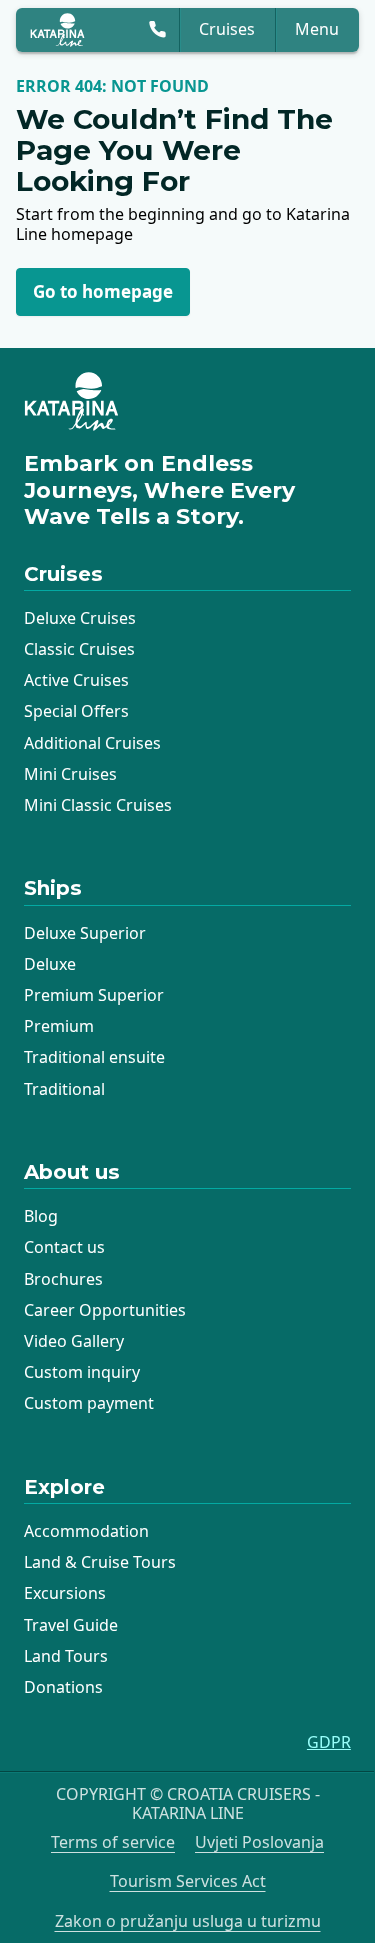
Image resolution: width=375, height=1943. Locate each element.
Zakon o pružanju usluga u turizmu (188, 1921)
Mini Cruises (70, 774)
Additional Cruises (92, 743)
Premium (59, 1026)
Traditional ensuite (94, 1057)
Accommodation (86, 1531)
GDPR (329, 1742)
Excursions (65, 1593)
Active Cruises (76, 680)
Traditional (64, 1089)
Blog (41, 1216)
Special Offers (76, 711)
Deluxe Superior (85, 933)
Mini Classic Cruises (98, 805)
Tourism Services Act (188, 1881)
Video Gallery (74, 1341)
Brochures (63, 1279)
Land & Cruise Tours (100, 1562)
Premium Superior (94, 995)
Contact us (64, 1247)
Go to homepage (103, 291)
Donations (63, 1687)
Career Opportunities (105, 1310)
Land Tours (66, 1656)
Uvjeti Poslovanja (259, 1842)
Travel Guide (71, 1625)
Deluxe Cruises (80, 618)
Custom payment (89, 1403)
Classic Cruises (79, 649)
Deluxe (50, 964)
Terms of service (113, 1842)
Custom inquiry (82, 1372)
